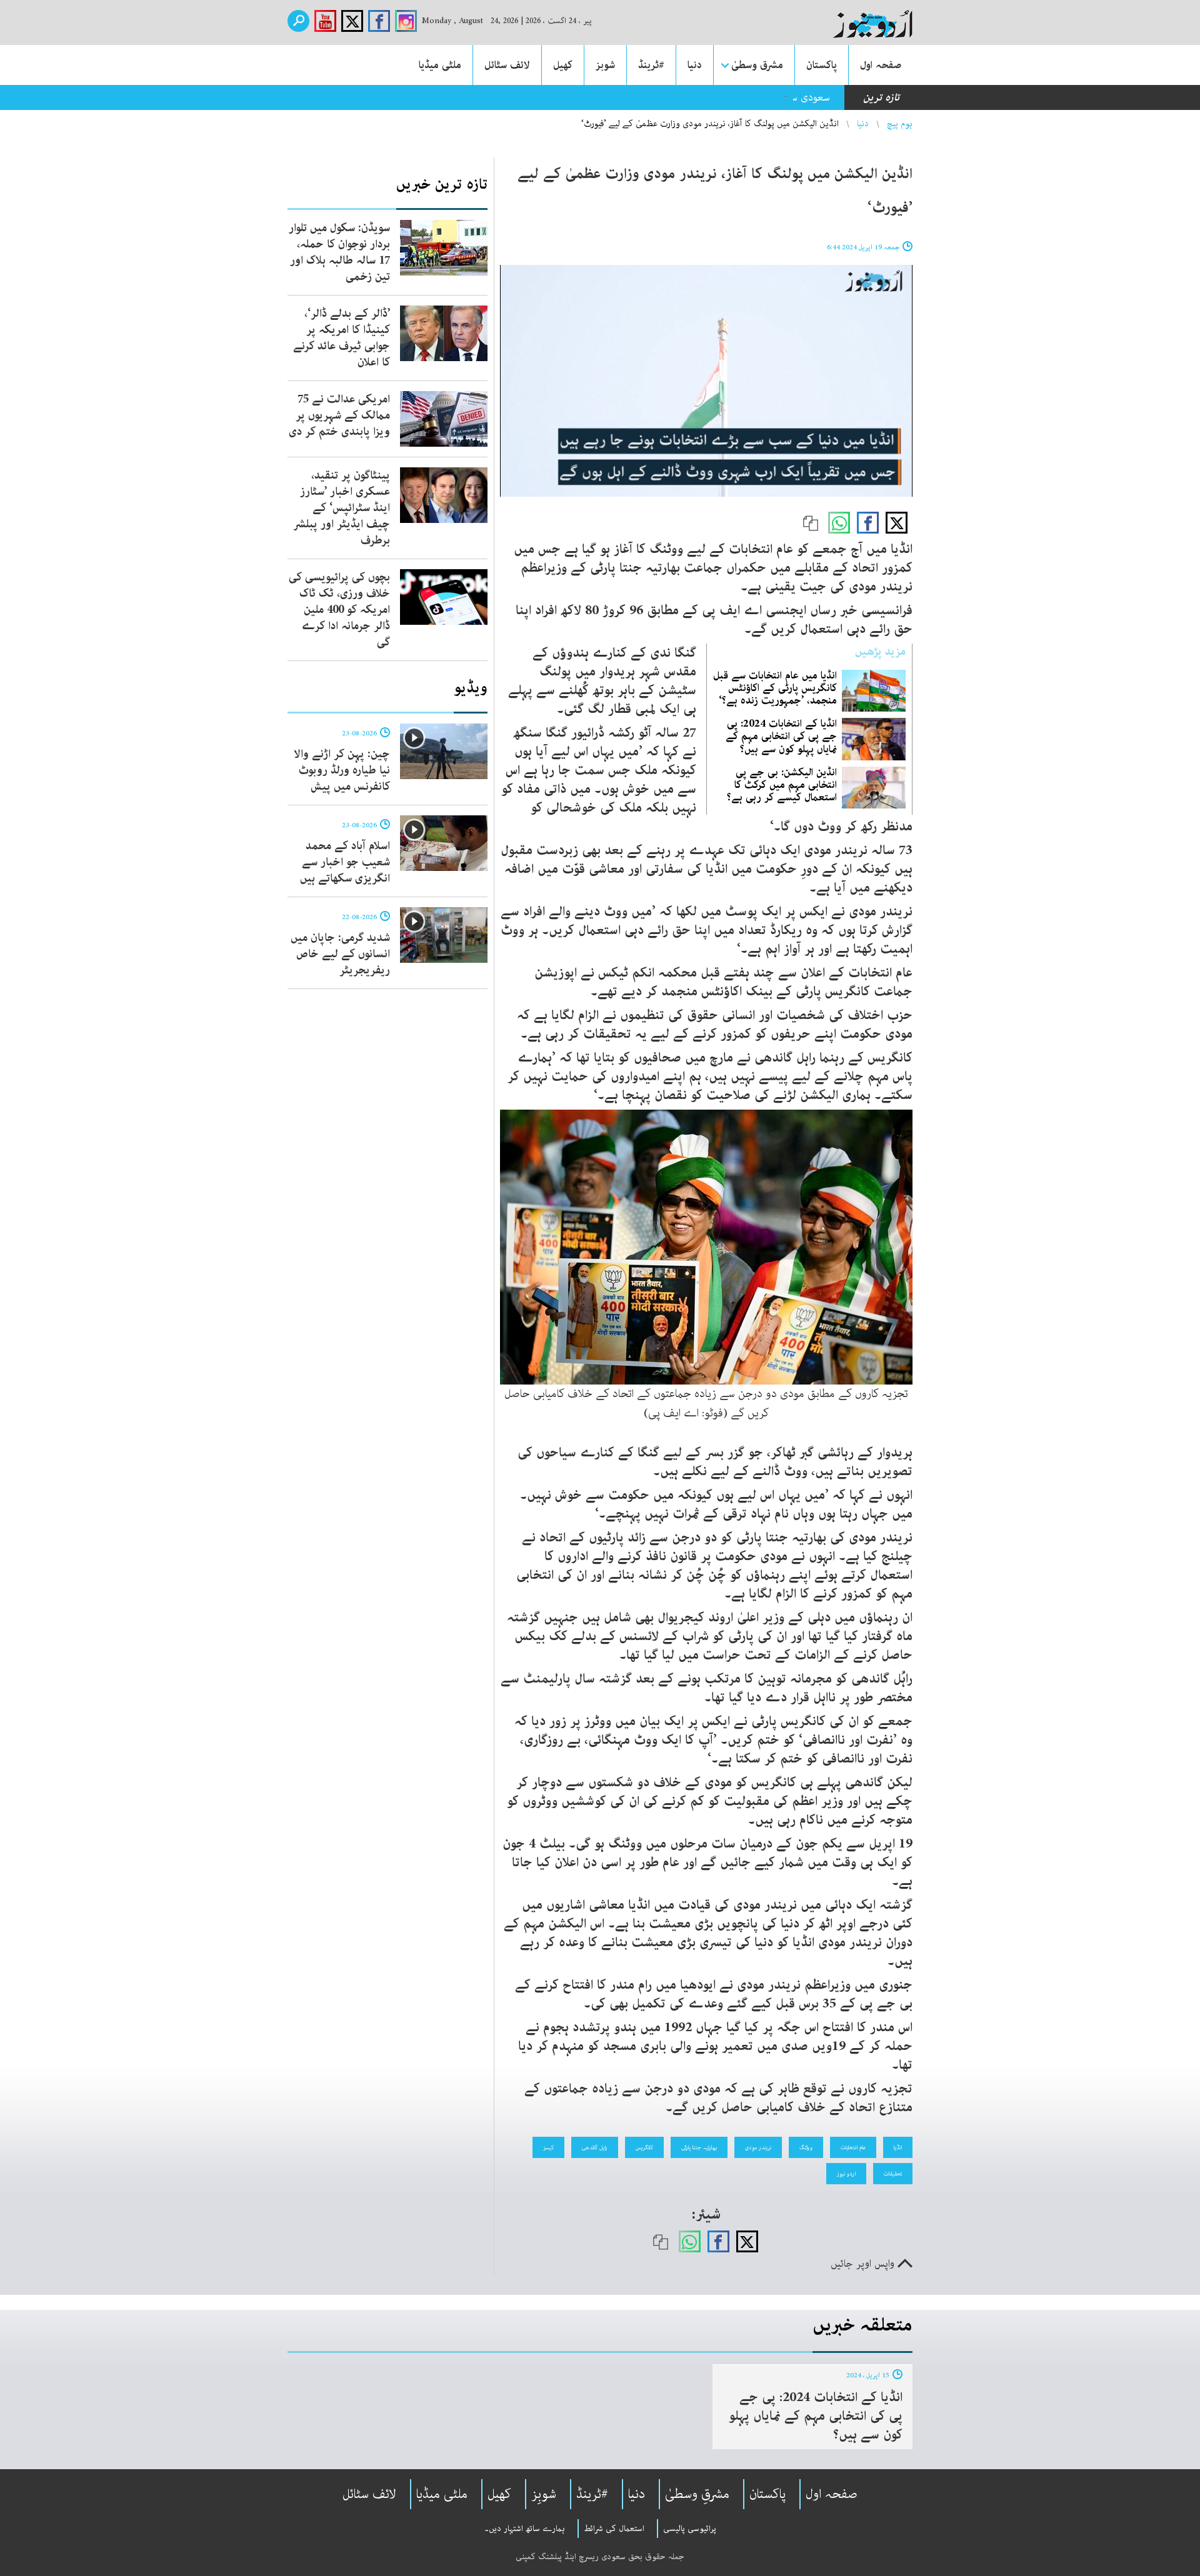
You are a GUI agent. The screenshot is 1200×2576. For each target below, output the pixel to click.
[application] (706, 381)
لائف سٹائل (507, 65)
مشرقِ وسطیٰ (697, 2494)
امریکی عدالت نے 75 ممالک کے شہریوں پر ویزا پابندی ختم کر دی (339, 415)
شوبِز (544, 2494)
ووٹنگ (806, 2147)
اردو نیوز (846, 2174)
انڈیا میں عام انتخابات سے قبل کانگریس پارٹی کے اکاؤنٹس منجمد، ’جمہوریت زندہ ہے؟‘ (775, 688)
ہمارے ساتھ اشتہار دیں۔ (525, 2529)
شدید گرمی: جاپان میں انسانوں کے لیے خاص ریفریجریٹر (340, 954)
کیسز (548, 2147)
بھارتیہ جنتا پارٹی (699, 2147)
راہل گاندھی (595, 2147)
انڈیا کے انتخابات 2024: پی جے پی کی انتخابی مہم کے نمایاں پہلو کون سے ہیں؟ (781, 736)
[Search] (298, 21)
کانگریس (644, 2147)
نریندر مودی (758, 2147)
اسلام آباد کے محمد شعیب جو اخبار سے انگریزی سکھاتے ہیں (345, 862)
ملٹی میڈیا (440, 65)
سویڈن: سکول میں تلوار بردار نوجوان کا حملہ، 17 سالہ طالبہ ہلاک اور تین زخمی (339, 252)
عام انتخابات (853, 2147)
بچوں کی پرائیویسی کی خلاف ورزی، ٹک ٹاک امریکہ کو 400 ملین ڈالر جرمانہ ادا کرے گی (339, 610)
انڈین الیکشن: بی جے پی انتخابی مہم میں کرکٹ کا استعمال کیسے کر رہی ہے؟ (782, 785)
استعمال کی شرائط (614, 2529)
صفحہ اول (881, 65)
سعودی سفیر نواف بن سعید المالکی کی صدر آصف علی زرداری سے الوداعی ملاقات (666, 97)
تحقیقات (893, 2174)
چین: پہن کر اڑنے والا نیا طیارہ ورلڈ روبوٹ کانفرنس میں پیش (342, 770)
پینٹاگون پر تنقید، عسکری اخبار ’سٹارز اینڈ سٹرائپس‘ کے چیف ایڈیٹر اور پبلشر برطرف (342, 508)
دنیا (695, 65)
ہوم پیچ (900, 124)
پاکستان (822, 65)
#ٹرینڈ (651, 65)
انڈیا (898, 2147)
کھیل (563, 65)
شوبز (605, 65)
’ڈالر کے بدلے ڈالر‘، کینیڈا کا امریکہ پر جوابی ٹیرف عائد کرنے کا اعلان (342, 338)
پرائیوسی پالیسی (690, 2529)
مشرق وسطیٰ (757, 65)
